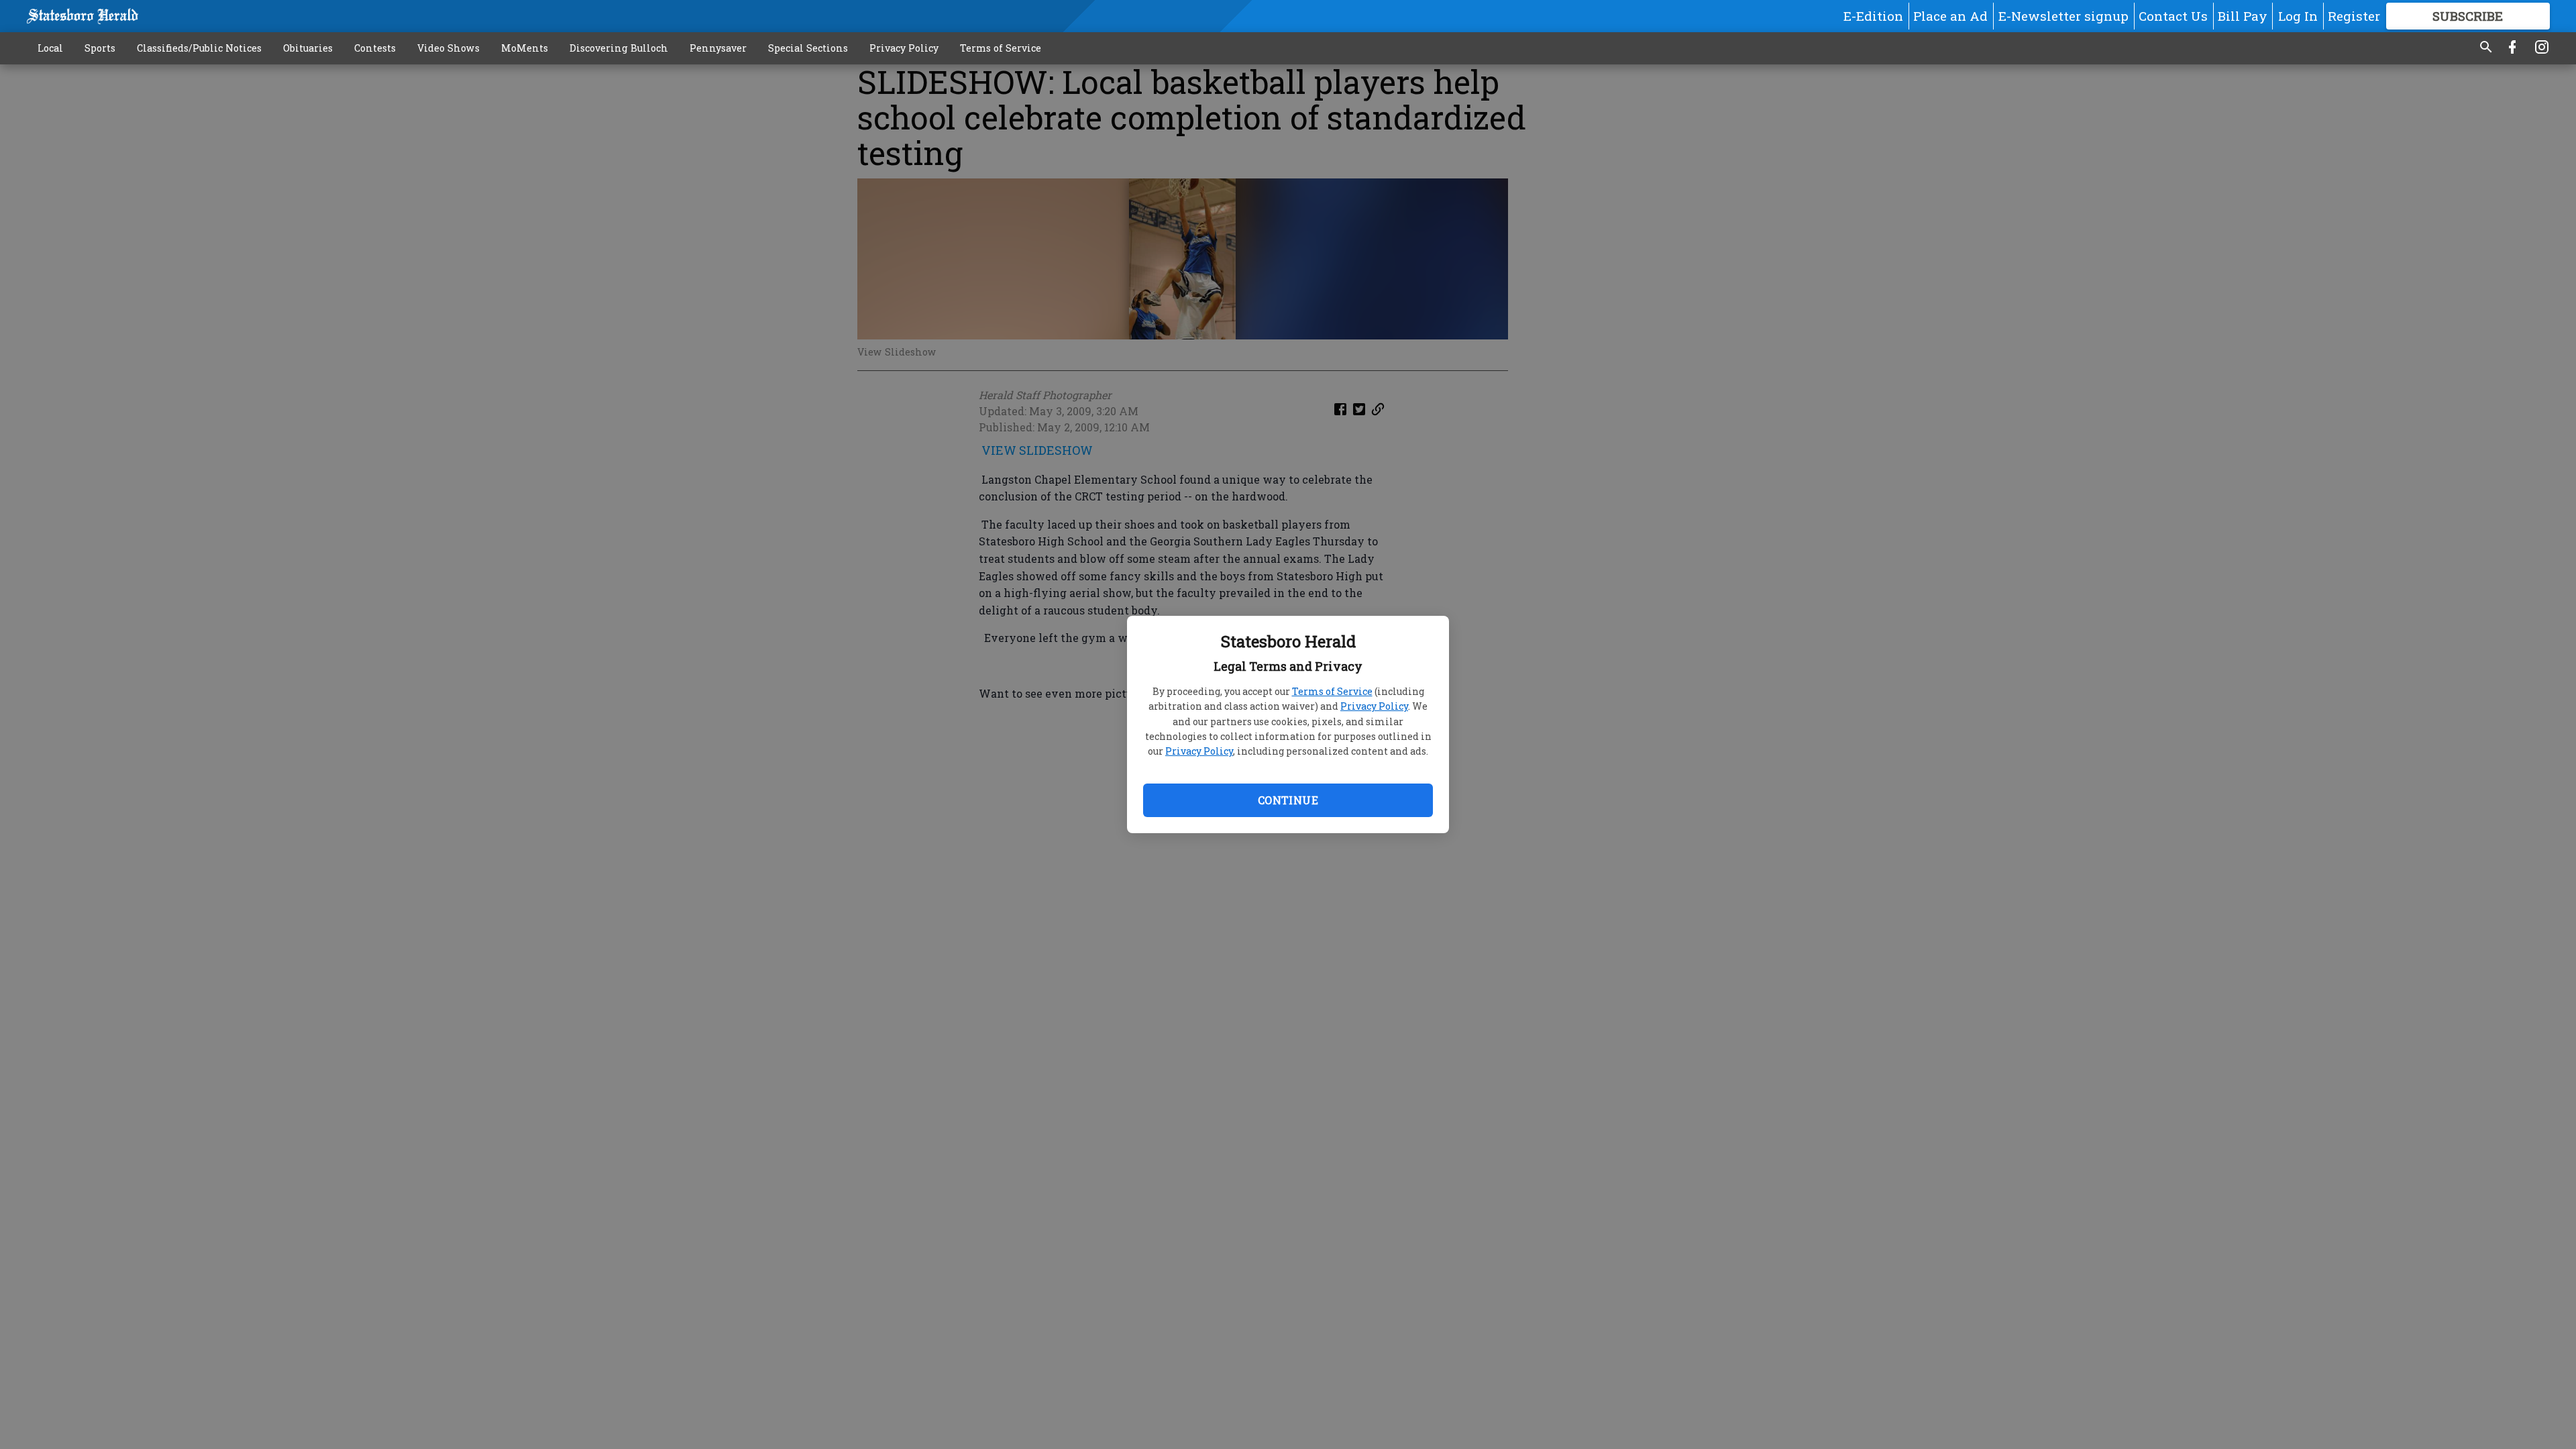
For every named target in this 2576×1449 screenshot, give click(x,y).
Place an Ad (1950, 16)
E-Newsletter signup (2063, 16)
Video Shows (448, 48)
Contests (375, 48)
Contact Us (2173, 16)
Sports (100, 48)
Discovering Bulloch (619, 48)
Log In (2298, 16)
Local (50, 48)
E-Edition (1873, 16)
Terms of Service (1332, 691)
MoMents (525, 48)
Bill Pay (2243, 16)
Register (2354, 16)
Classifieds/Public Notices (199, 48)
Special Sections (808, 48)
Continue (1288, 800)
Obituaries (308, 48)
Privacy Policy (1374, 706)
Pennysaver (718, 48)
